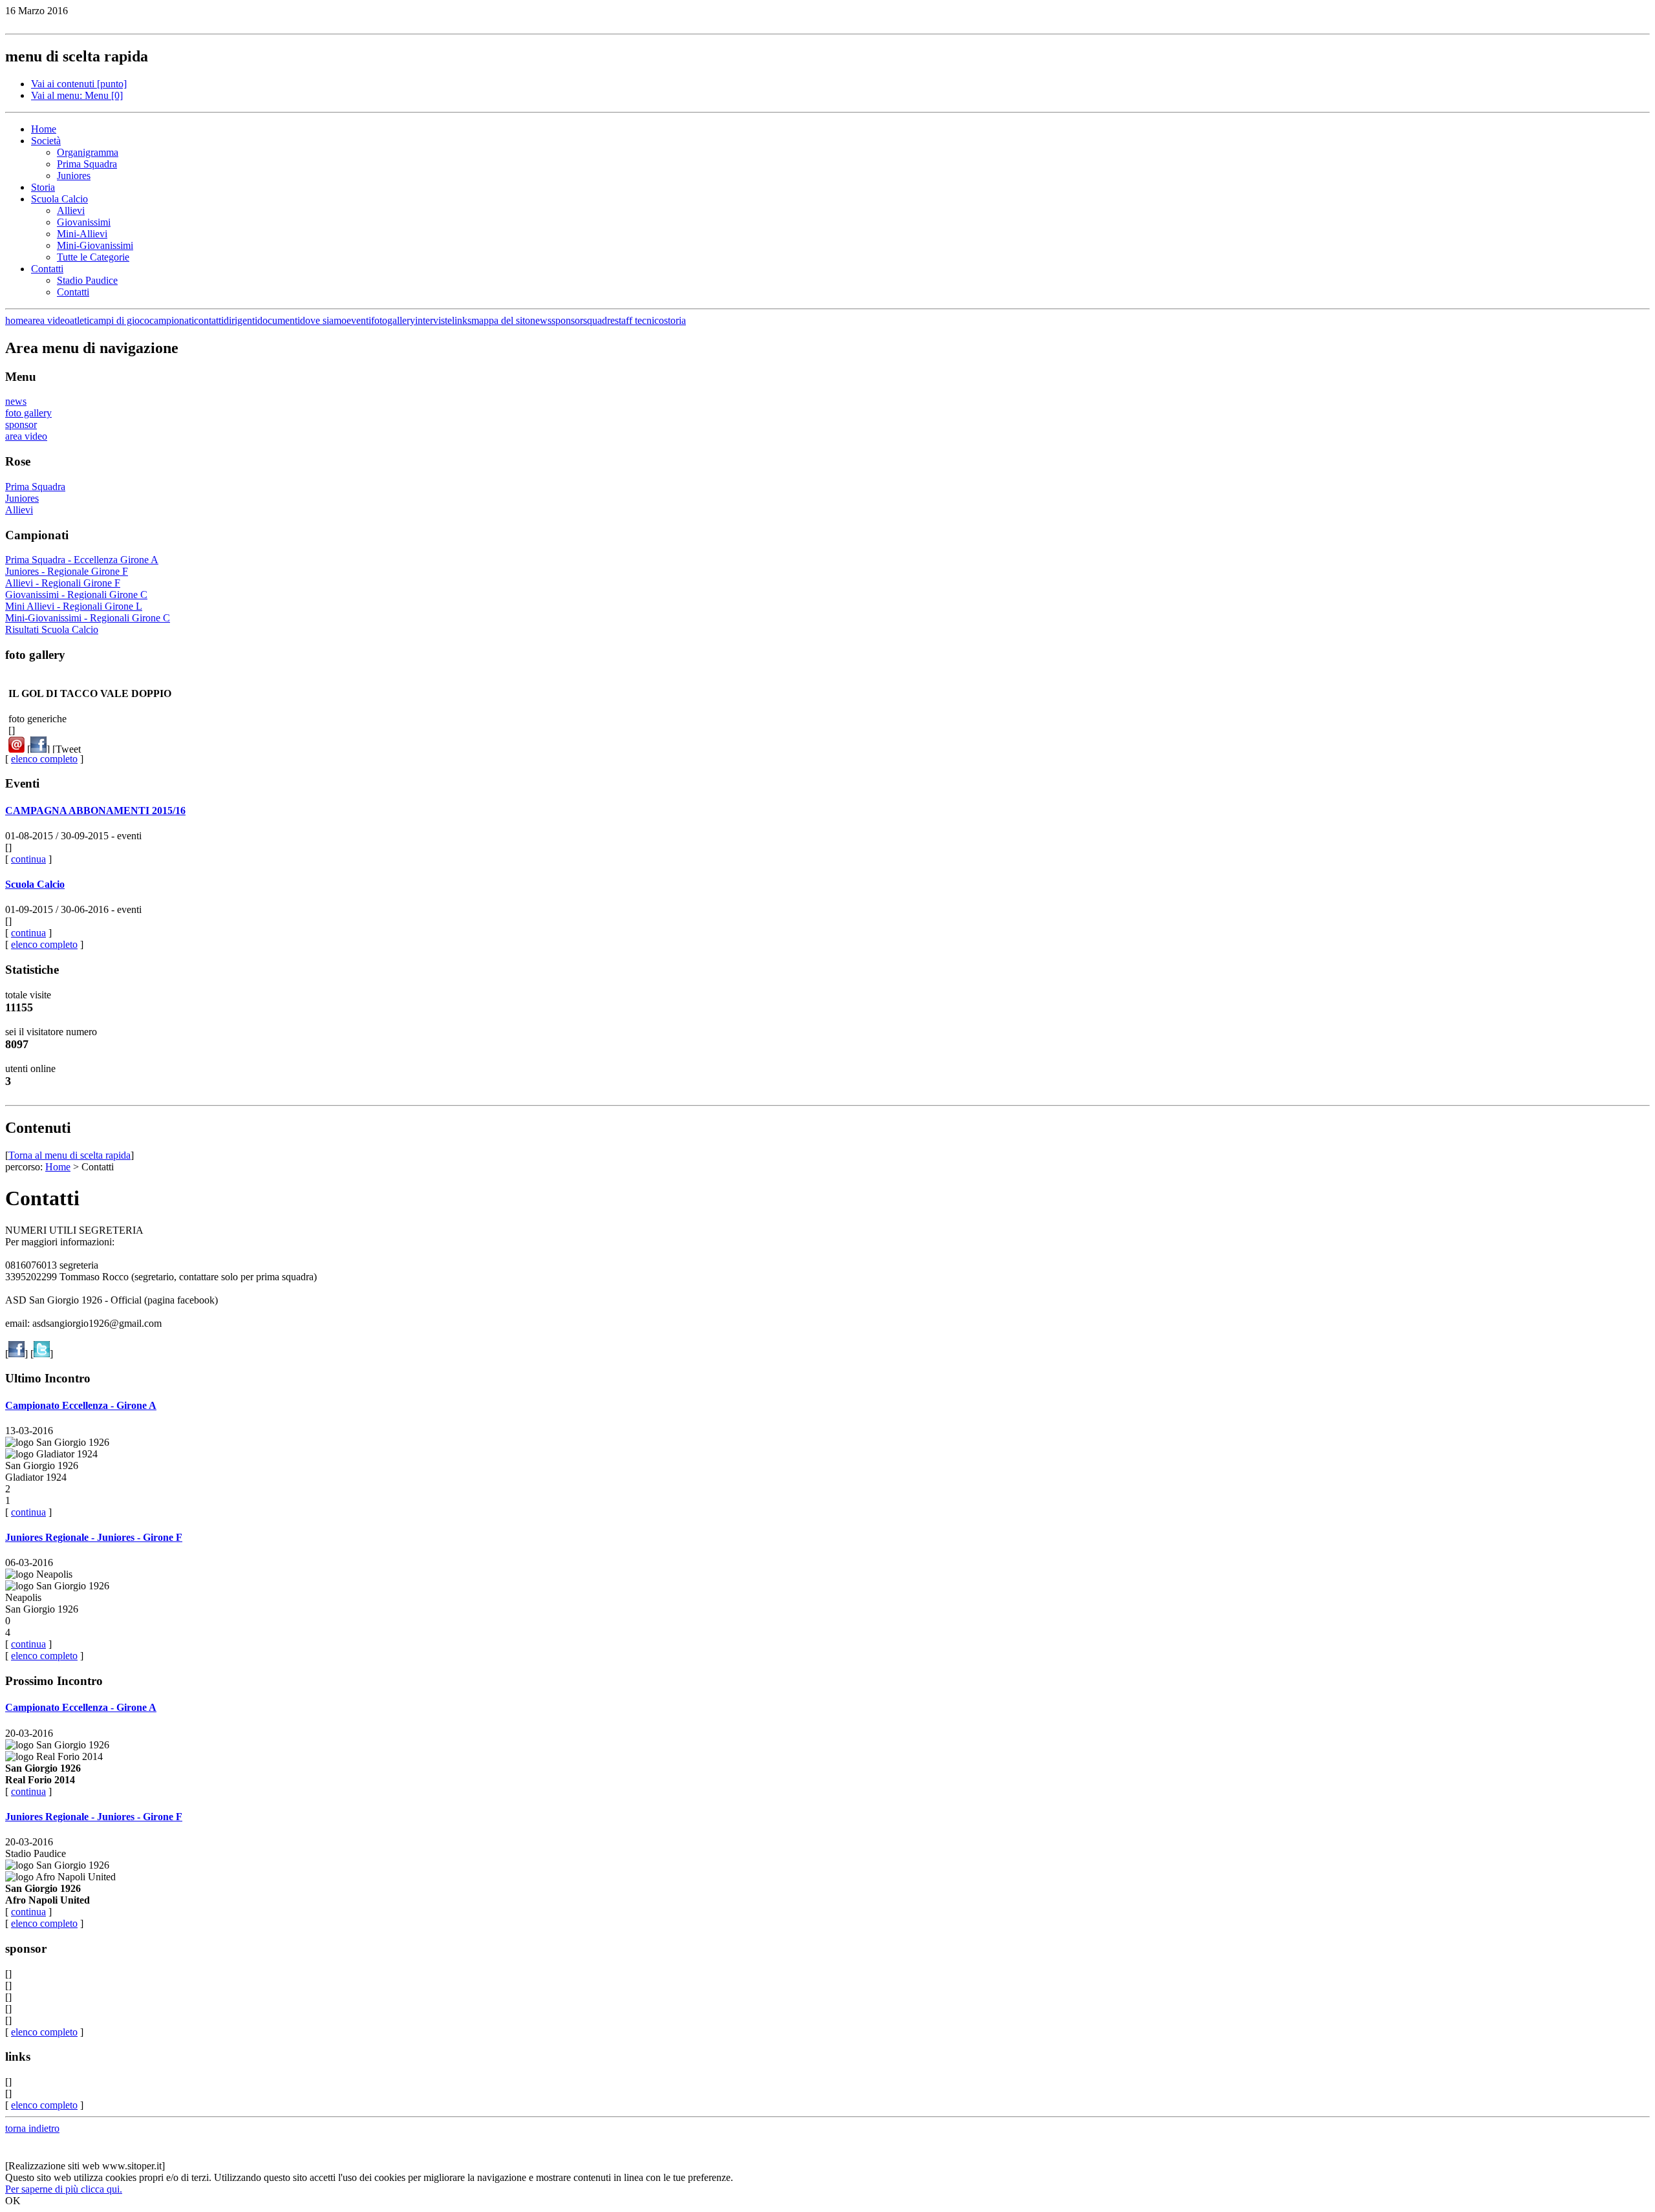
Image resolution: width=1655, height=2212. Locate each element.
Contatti (47, 269)
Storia (43, 187)
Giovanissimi (84, 222)
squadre (599, 320)
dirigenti (240, 320)
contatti (209, 320)
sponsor (567, 320)
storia (675, 320)
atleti (80, 320)
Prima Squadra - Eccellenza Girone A (82, 560)
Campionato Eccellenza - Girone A (81, 1405)
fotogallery (393, 320)
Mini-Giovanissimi (95, 245)
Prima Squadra (87, 164)
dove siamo (323, 320)
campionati (172, 320)
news (541, 320)
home (16, 320)
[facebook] (38, 749)
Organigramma (88, 152)
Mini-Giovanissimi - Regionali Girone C (88, 618)
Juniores (74, 176)
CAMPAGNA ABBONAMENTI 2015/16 (95, 811)
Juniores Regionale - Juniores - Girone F (94, 1537)
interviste (433, 320)
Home (44, 129)
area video (49, 320)
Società (46, 141)
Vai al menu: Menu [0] (77, 95)
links (462, 320)
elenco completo (44, 759)
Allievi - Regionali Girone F (63, 583)
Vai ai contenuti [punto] (79, 84)
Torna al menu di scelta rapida (69, 1155)
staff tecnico (639, 320)
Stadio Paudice (87, 280)
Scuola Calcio (59, 199)
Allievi (71, 210)
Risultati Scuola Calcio (52, 629)
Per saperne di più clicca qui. (64, 2189)
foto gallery (28, 413)
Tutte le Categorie (93, 257)
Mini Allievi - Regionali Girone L (74, 606)
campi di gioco (119, 320)
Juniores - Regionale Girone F (67, 571)
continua (28, 859)
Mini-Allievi (82, 234)
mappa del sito (501, 320)
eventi (359, 320)
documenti (279, 320)
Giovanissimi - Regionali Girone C (76, 595)
